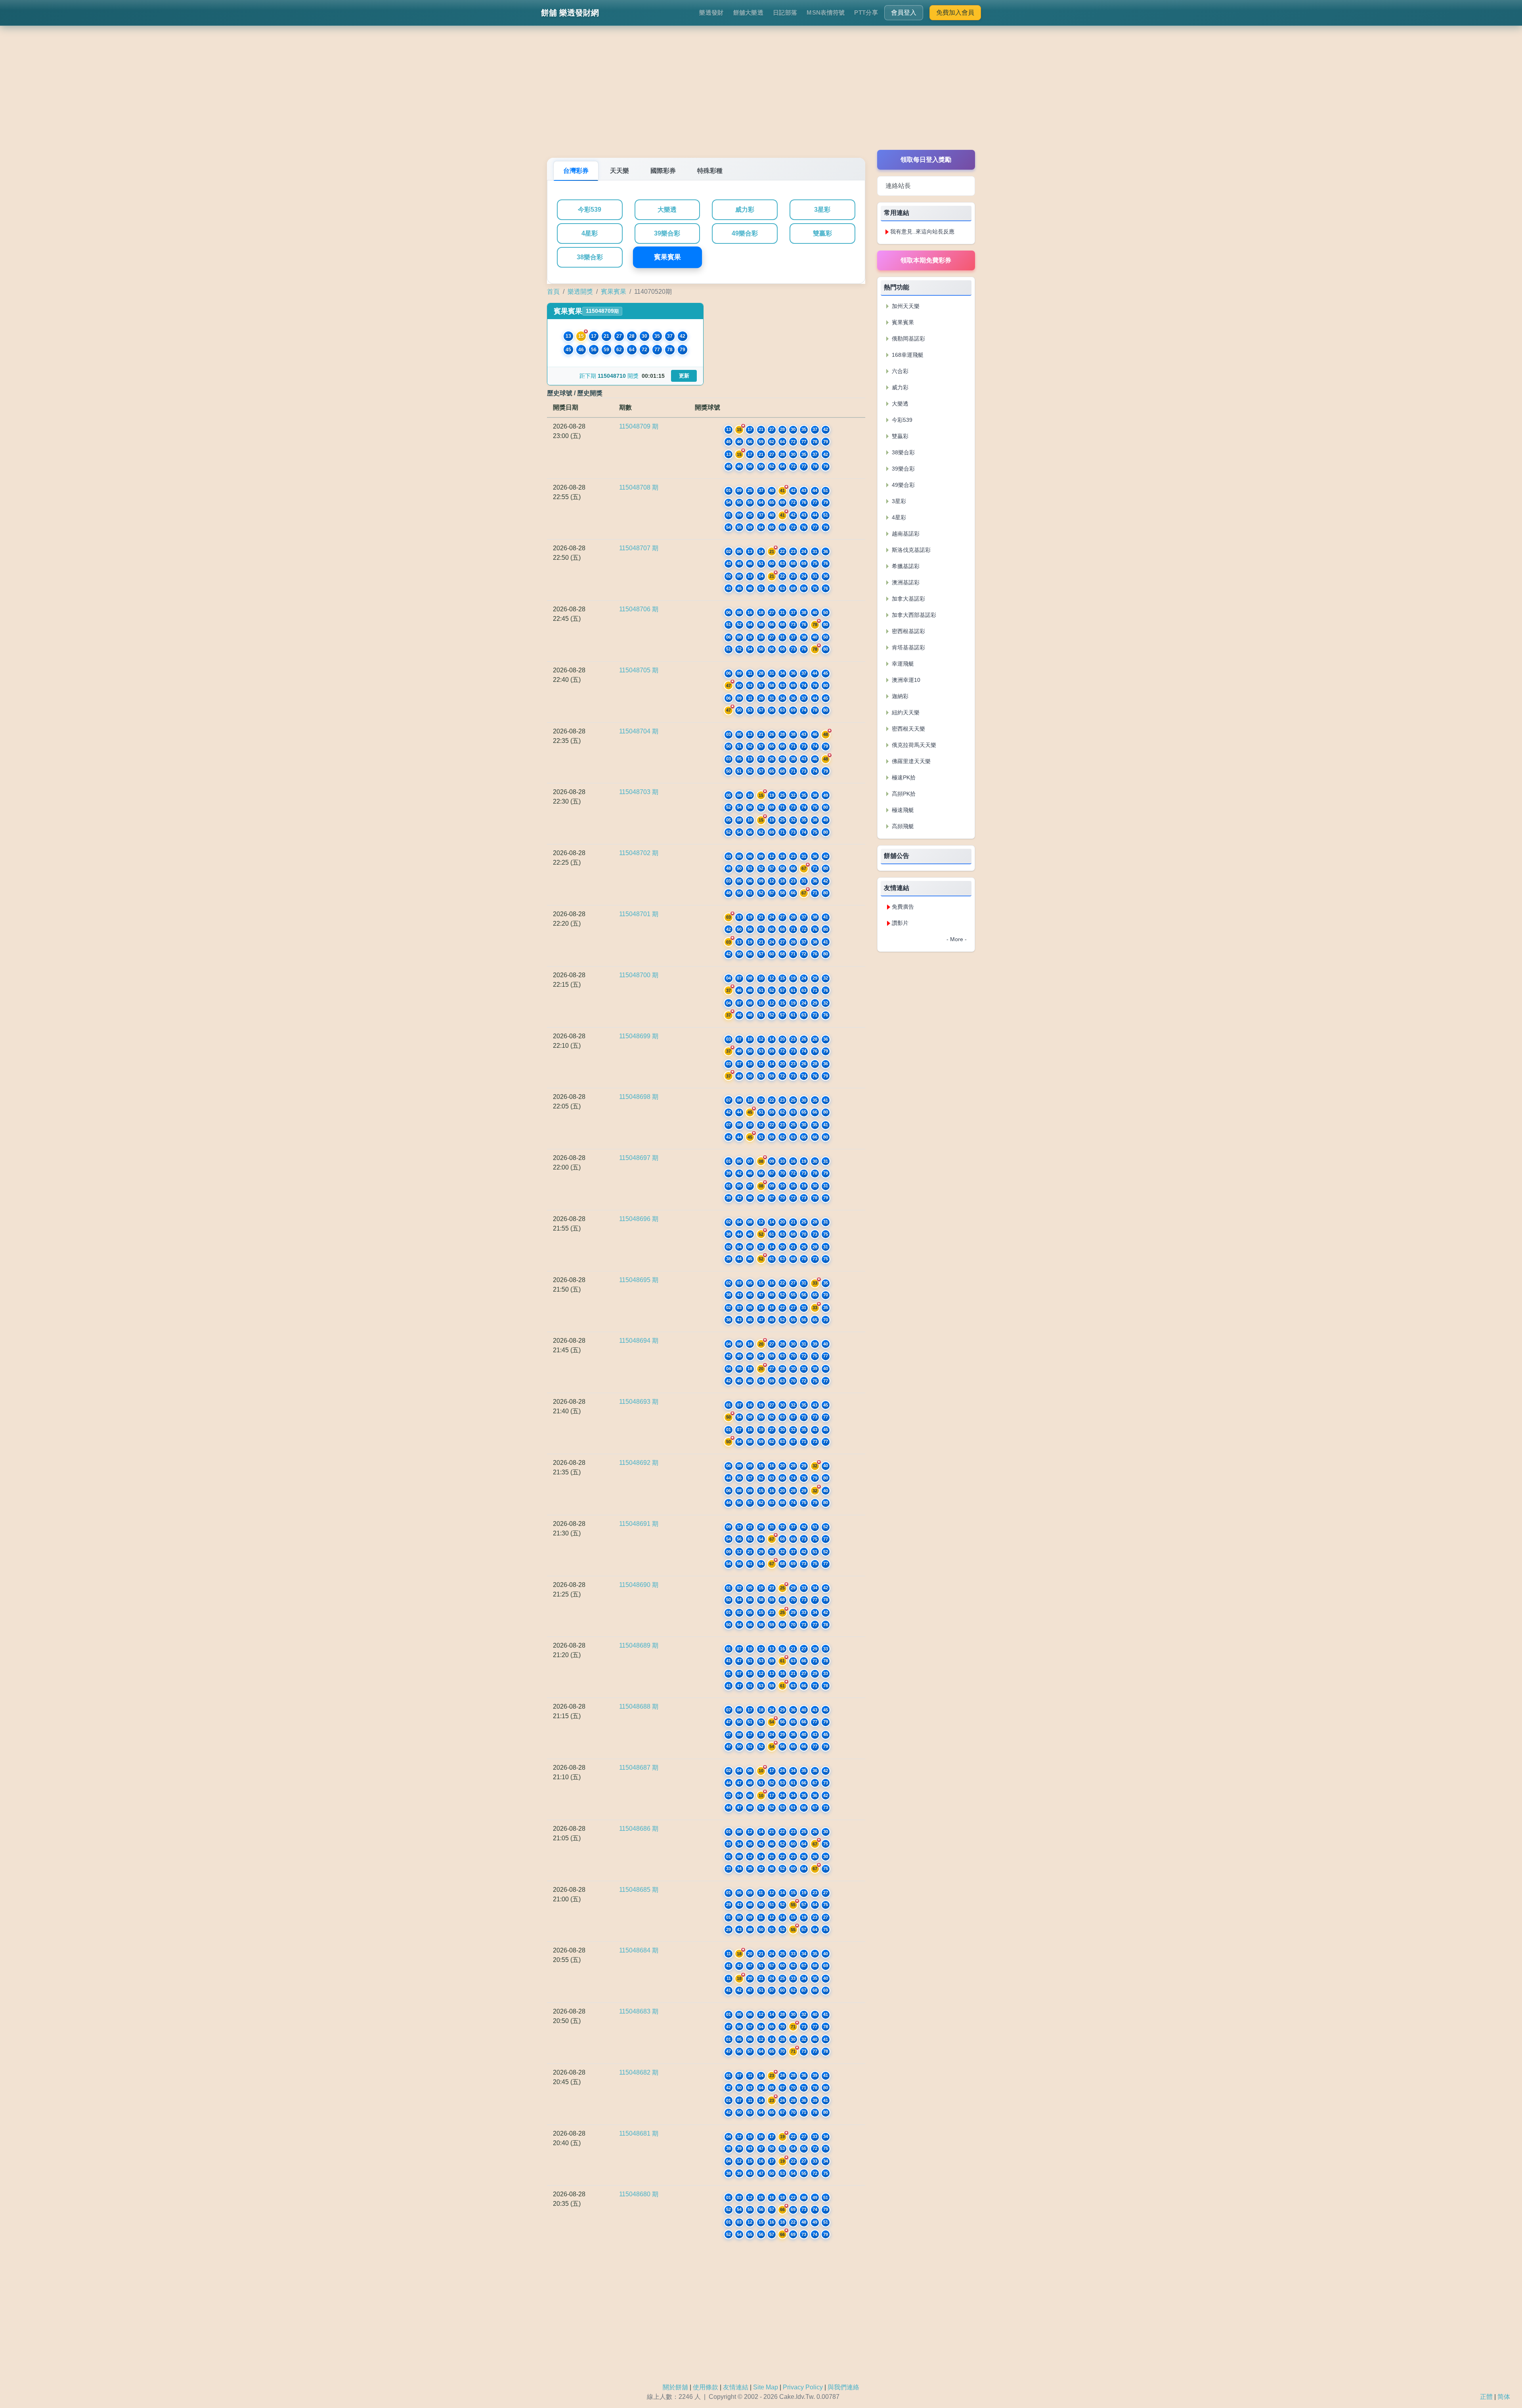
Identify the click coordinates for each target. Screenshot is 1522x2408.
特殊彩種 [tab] (710, 171)
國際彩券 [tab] (663, 171)
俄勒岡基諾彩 (908, 339)
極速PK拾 (903, 777)
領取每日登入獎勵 (926, 160)
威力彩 (745, 210)
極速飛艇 (902, 810)
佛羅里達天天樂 (910, 761)
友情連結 (736, 2387)
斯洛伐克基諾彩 (910, 550)
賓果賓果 (667, 257)
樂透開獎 (580, 292)
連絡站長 (898, 186)
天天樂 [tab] (620, 171)
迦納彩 (899, 696)
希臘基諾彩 (905, 566)
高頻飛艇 (902, 826)
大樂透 (667, 210)
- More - (957, 939)
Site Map (766, 2387)
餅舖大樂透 (749, 12)
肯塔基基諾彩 (908, 647)
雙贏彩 (822, 233)
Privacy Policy (803, 2387)
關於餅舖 (675, 2387)
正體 (1486, 2397)
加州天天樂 (905, 306)
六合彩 (899, 371)
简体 (1504, 2397)
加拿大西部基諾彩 (913, 615)
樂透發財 (711, 12)
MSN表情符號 (826, 12)
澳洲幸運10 (905, 680)
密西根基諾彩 (908, 631)
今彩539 (590, 210)
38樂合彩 (590, 257)
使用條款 (706, 2387)
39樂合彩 (667, 233)
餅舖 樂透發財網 (570, 13)
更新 (684, 376)
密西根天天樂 (908, 729)
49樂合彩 (745, 233)
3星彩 (822, 210)
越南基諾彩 (905, 534)
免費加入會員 (955, 12)
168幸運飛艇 (907, 355)
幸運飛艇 (902, 664)
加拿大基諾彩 (908, 599)
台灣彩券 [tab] (576, 171)
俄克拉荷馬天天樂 (913, 745)
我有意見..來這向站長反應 (922, 232)
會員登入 (904, 12)
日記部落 (785, 12)
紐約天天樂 (905, 712)
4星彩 (590, 233)
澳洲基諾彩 (905, 582)
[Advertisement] (761, 94)
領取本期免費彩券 (926, 260)
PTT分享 (866, 12)
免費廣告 (903, 907)
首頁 (553, 292)
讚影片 (900, 923)
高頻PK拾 (903, 794)
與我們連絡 (843, 2387)
